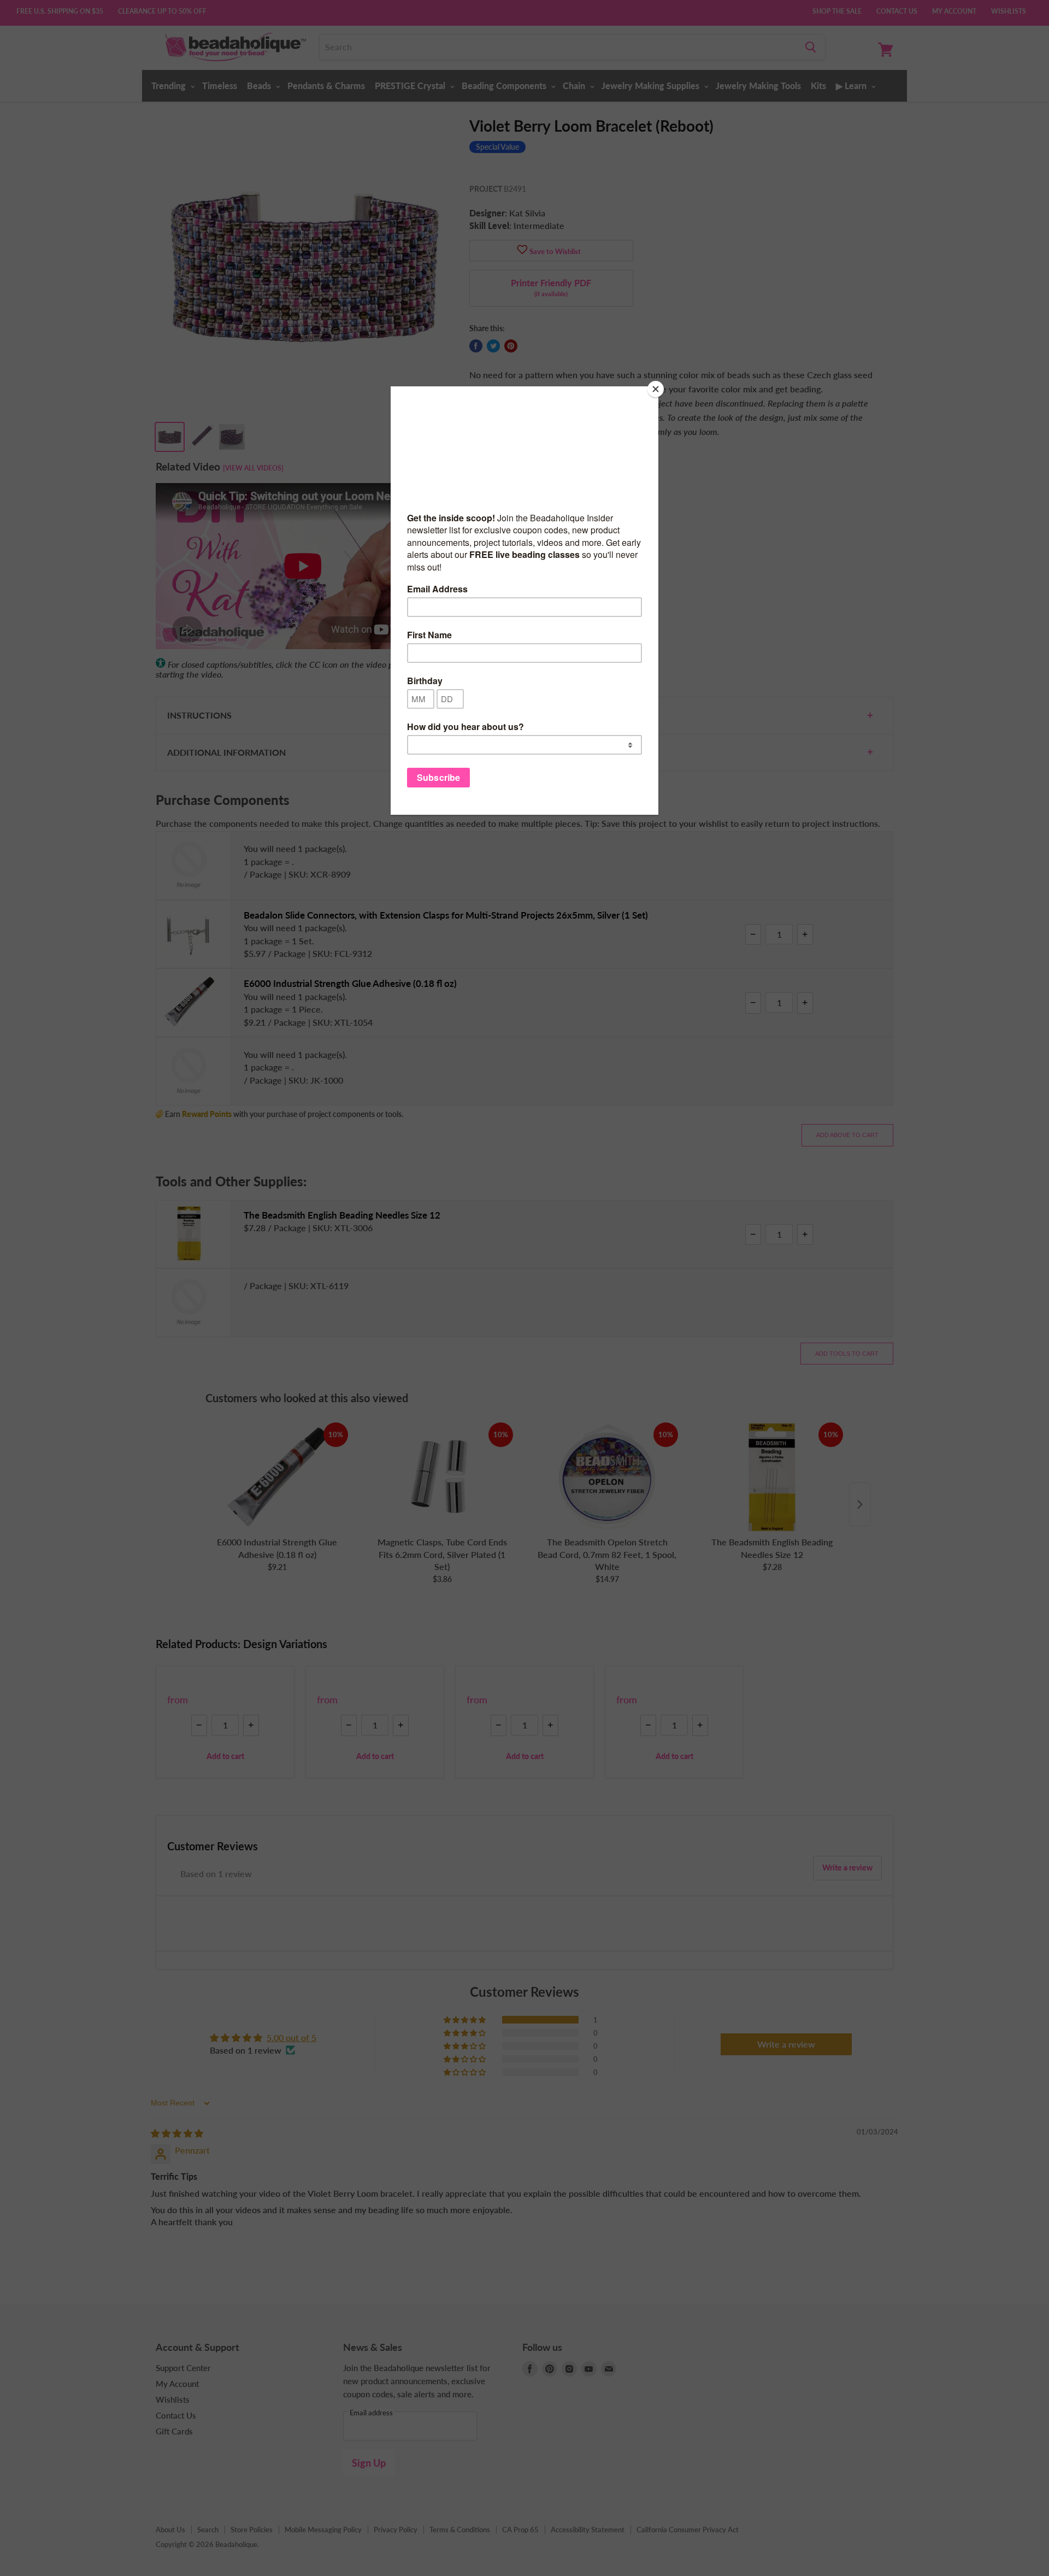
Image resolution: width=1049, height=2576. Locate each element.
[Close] (656, 389)
